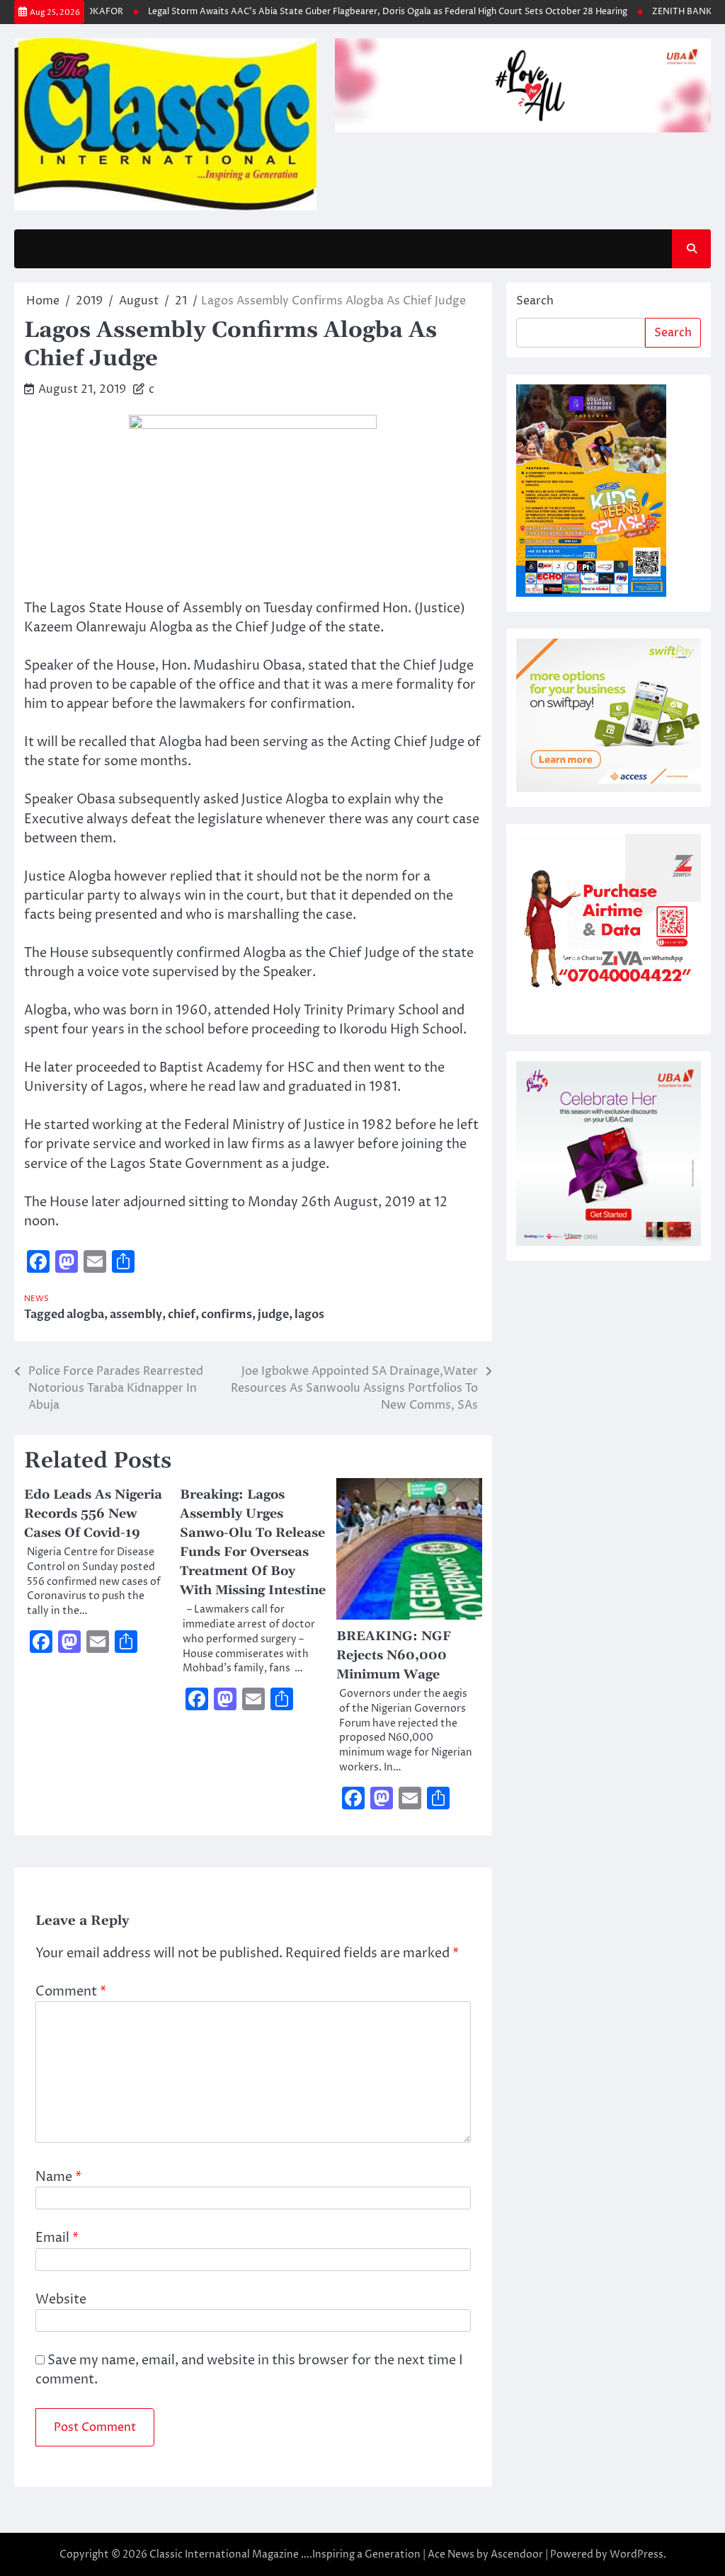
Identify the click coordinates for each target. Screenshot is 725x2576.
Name (58, 2177)
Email (57, 2238)
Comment (71, 1992)
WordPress (636, 2554)
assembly (136, 1315)
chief (182, 1315)
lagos (309, 1315)
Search (535, 301)
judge (273, 1315)
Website (61, 2300)
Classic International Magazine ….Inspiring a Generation (285, 2554)
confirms (227, 1315)
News (36, 1299)
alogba (85, 1315)
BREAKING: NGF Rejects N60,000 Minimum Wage (394, 1655)
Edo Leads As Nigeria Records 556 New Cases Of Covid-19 (93, 1514)
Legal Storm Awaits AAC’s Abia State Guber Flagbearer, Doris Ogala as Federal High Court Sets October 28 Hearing (364, 12)
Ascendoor (517, 2554)
